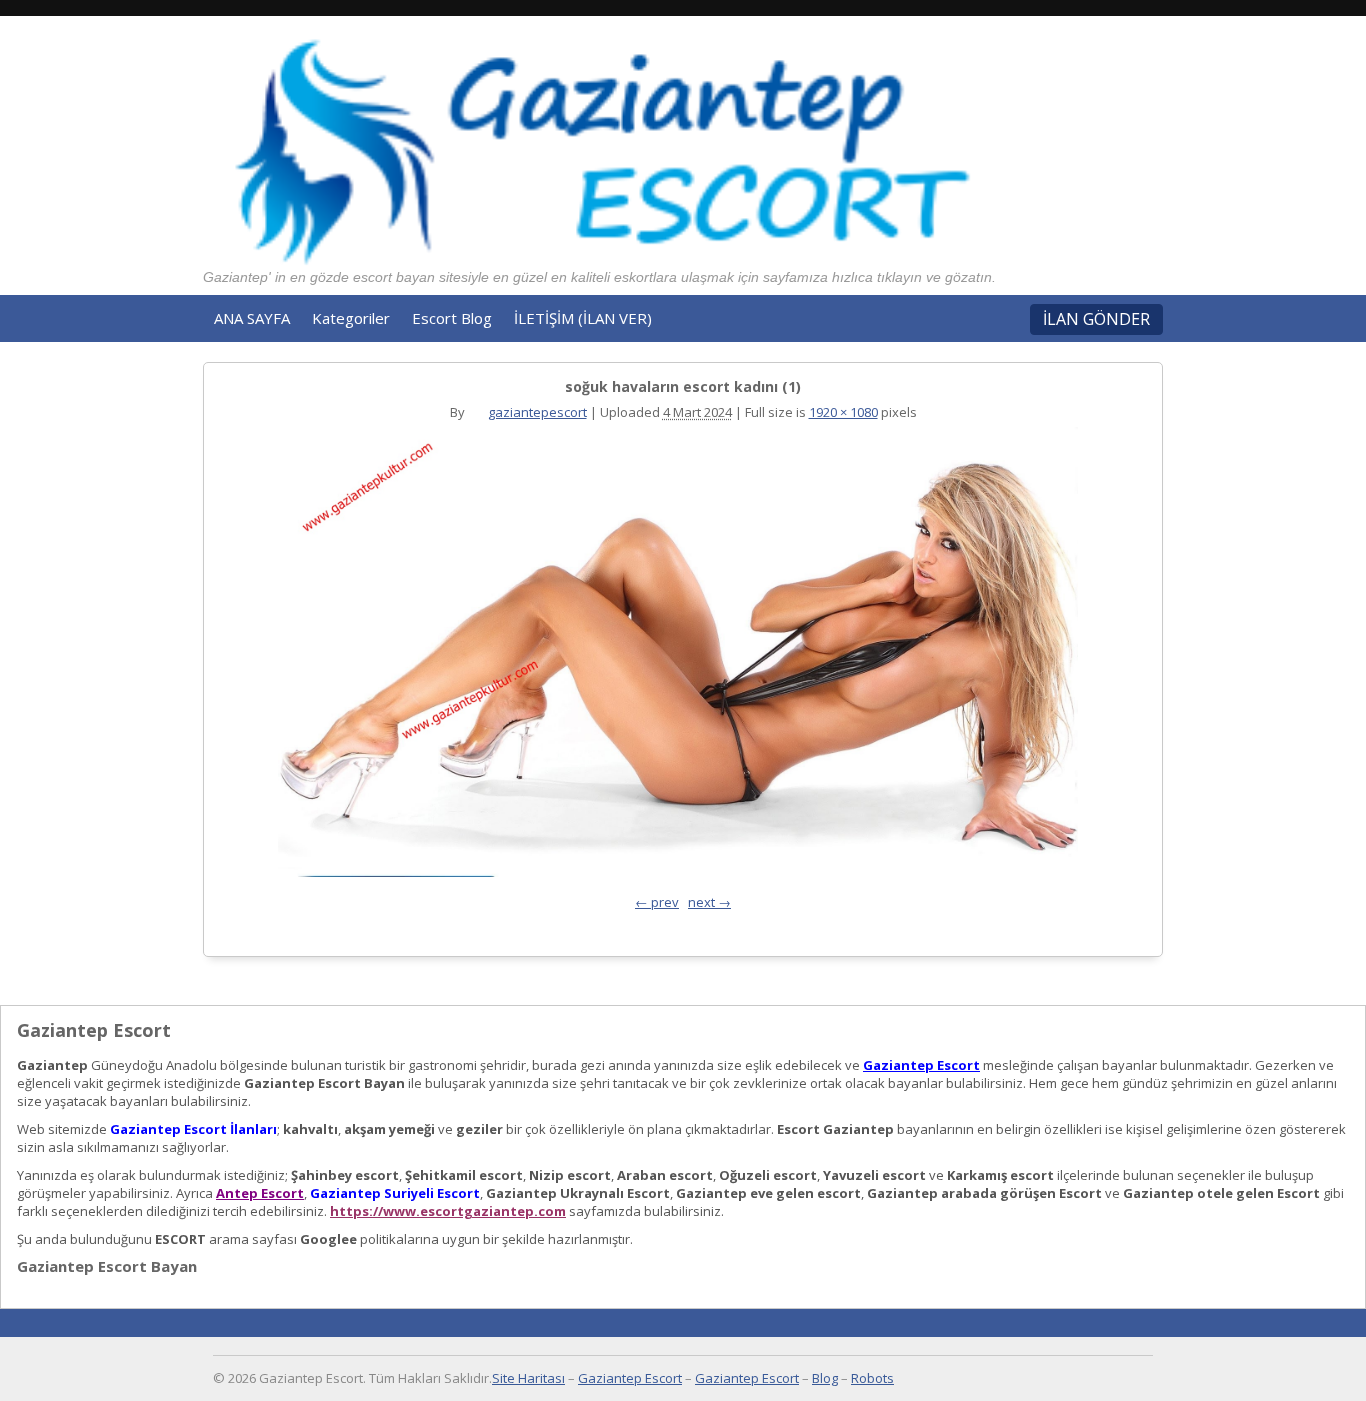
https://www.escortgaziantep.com (448, 1211)
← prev (657, 902)
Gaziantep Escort (921, 1065)
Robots (872, 1378)
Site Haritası (528, 1378)
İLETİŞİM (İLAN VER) (583, 318)
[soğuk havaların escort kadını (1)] (678, 657)
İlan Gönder (1096, 319)
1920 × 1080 (843, 412)
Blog (825, 1378)
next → (709, 902)
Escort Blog (452, 318)
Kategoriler (351, 318)
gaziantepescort (537, 412)
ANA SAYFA (252, 318)
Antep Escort (260, 1193)
